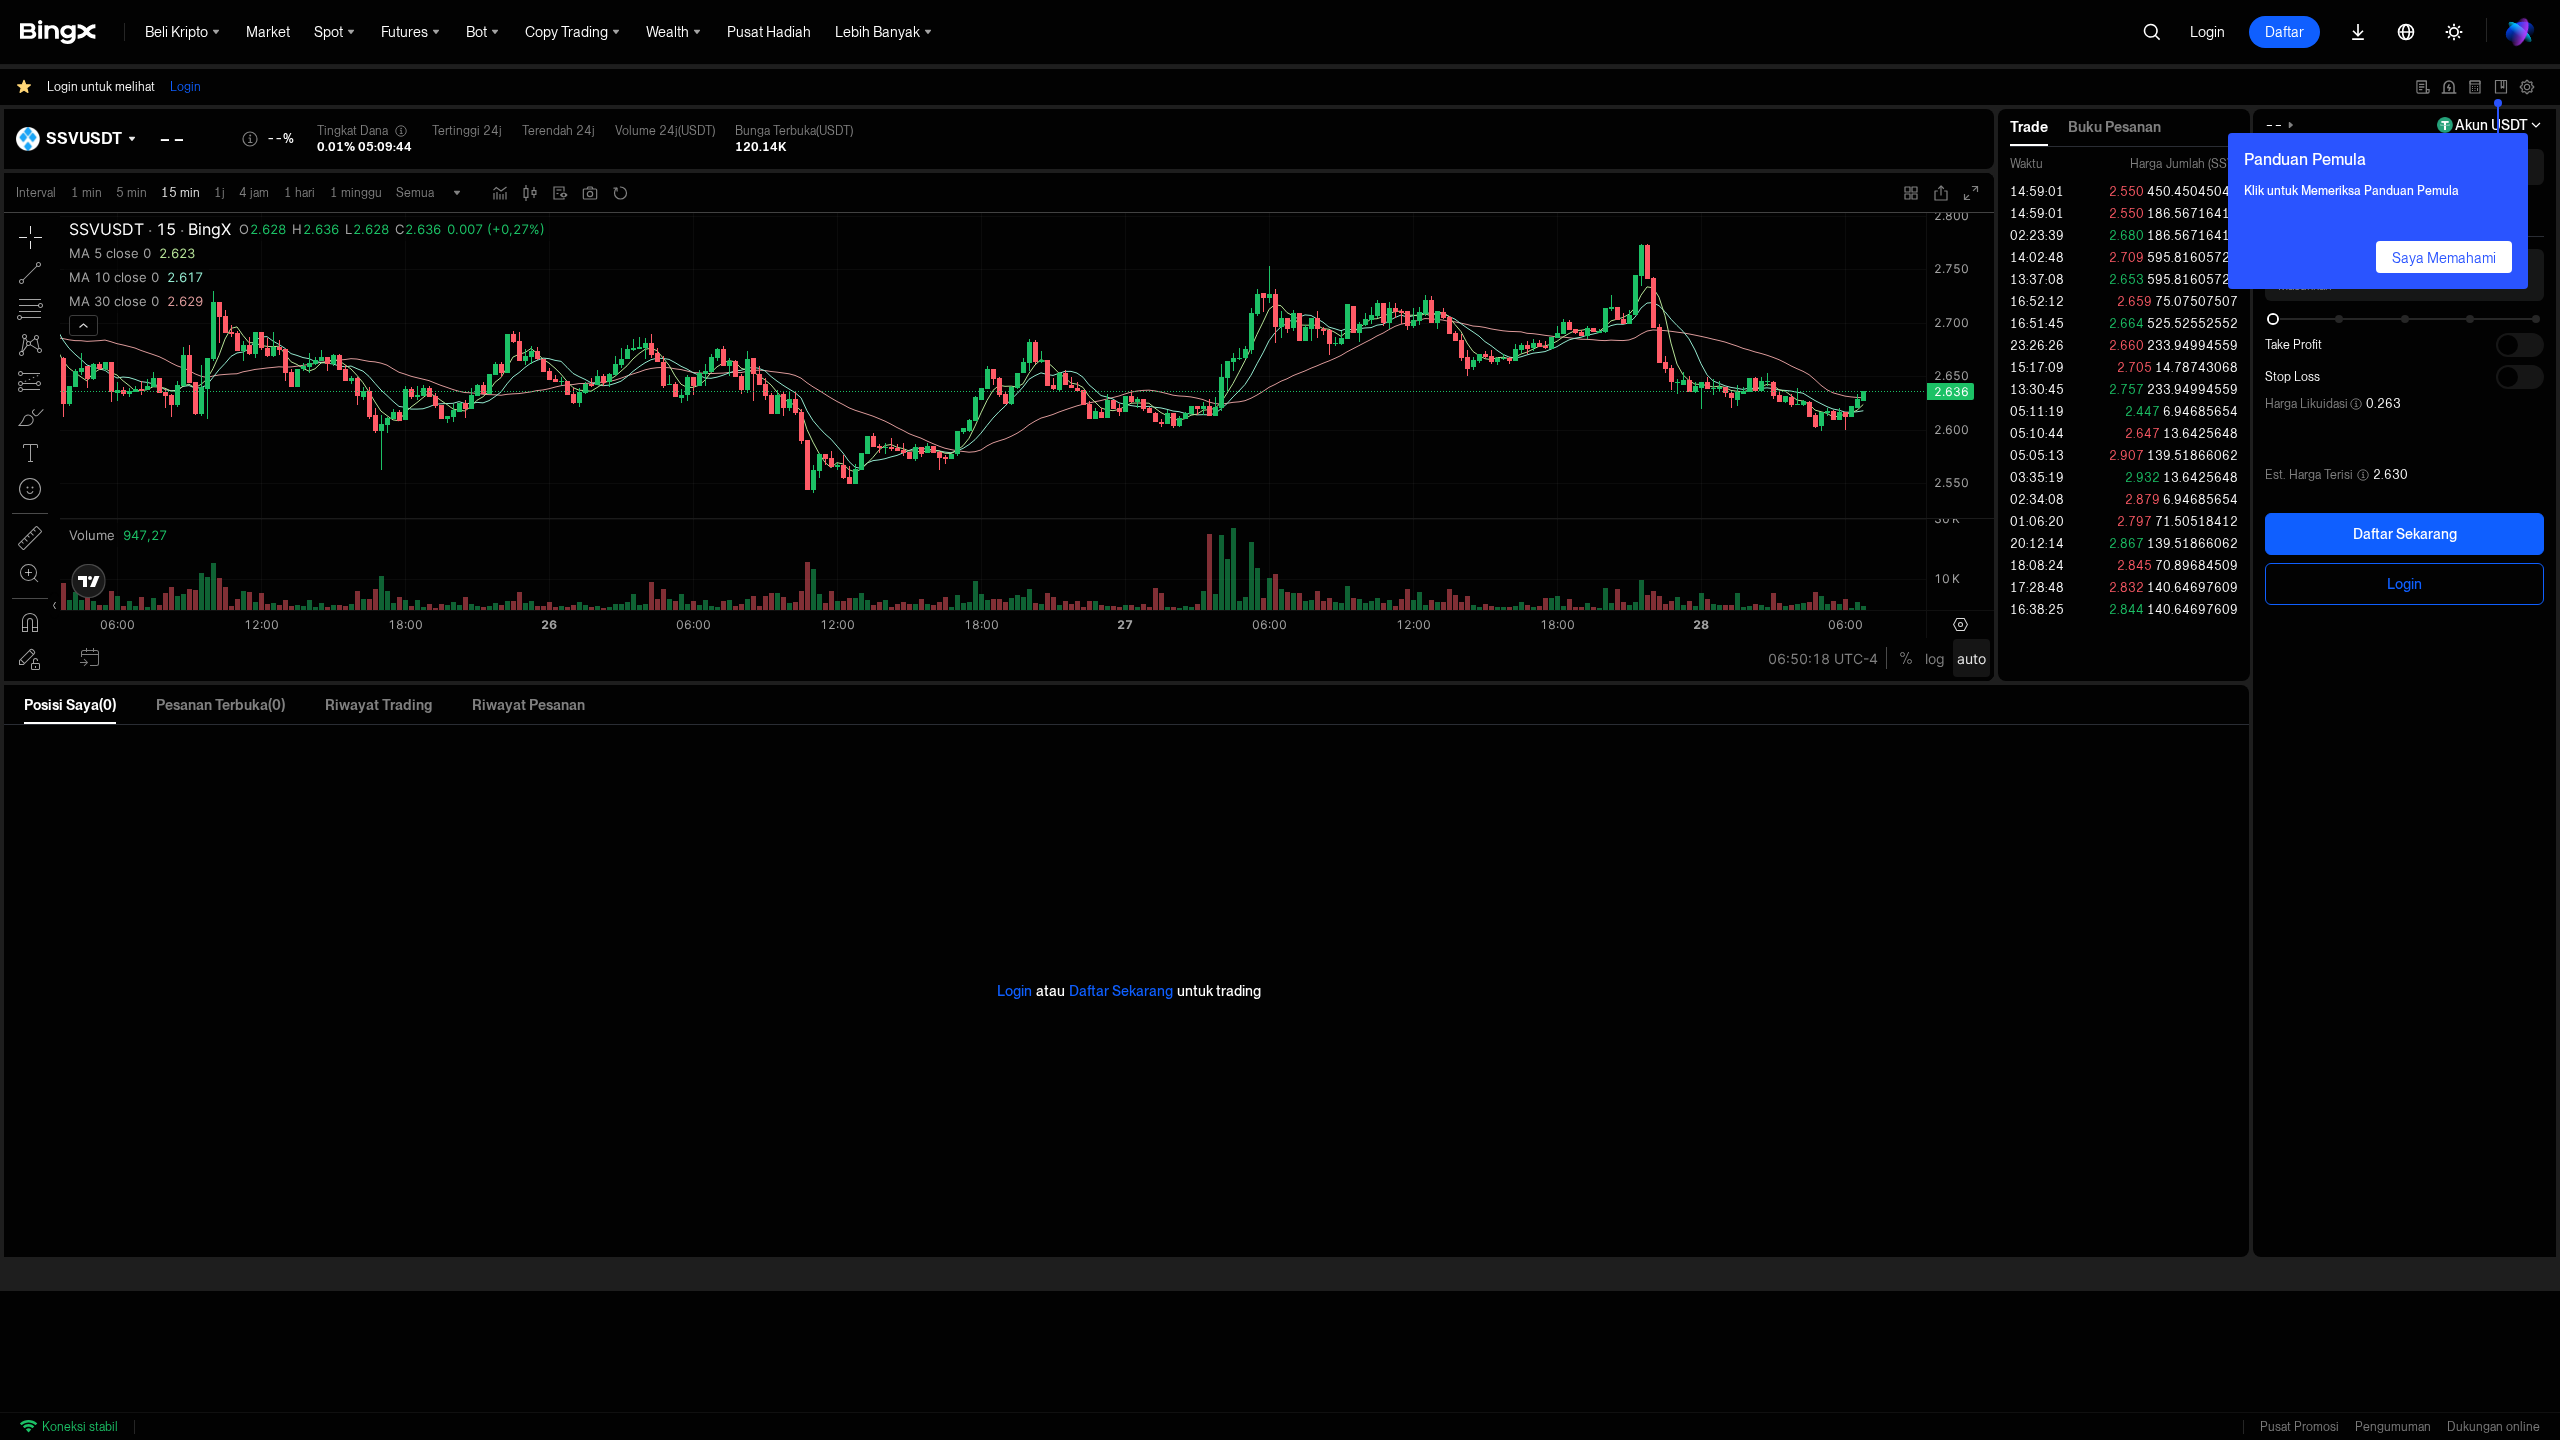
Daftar (2284, 32)
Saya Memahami (2444, 258)
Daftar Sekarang (2405, 534)
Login (2207, 32)
